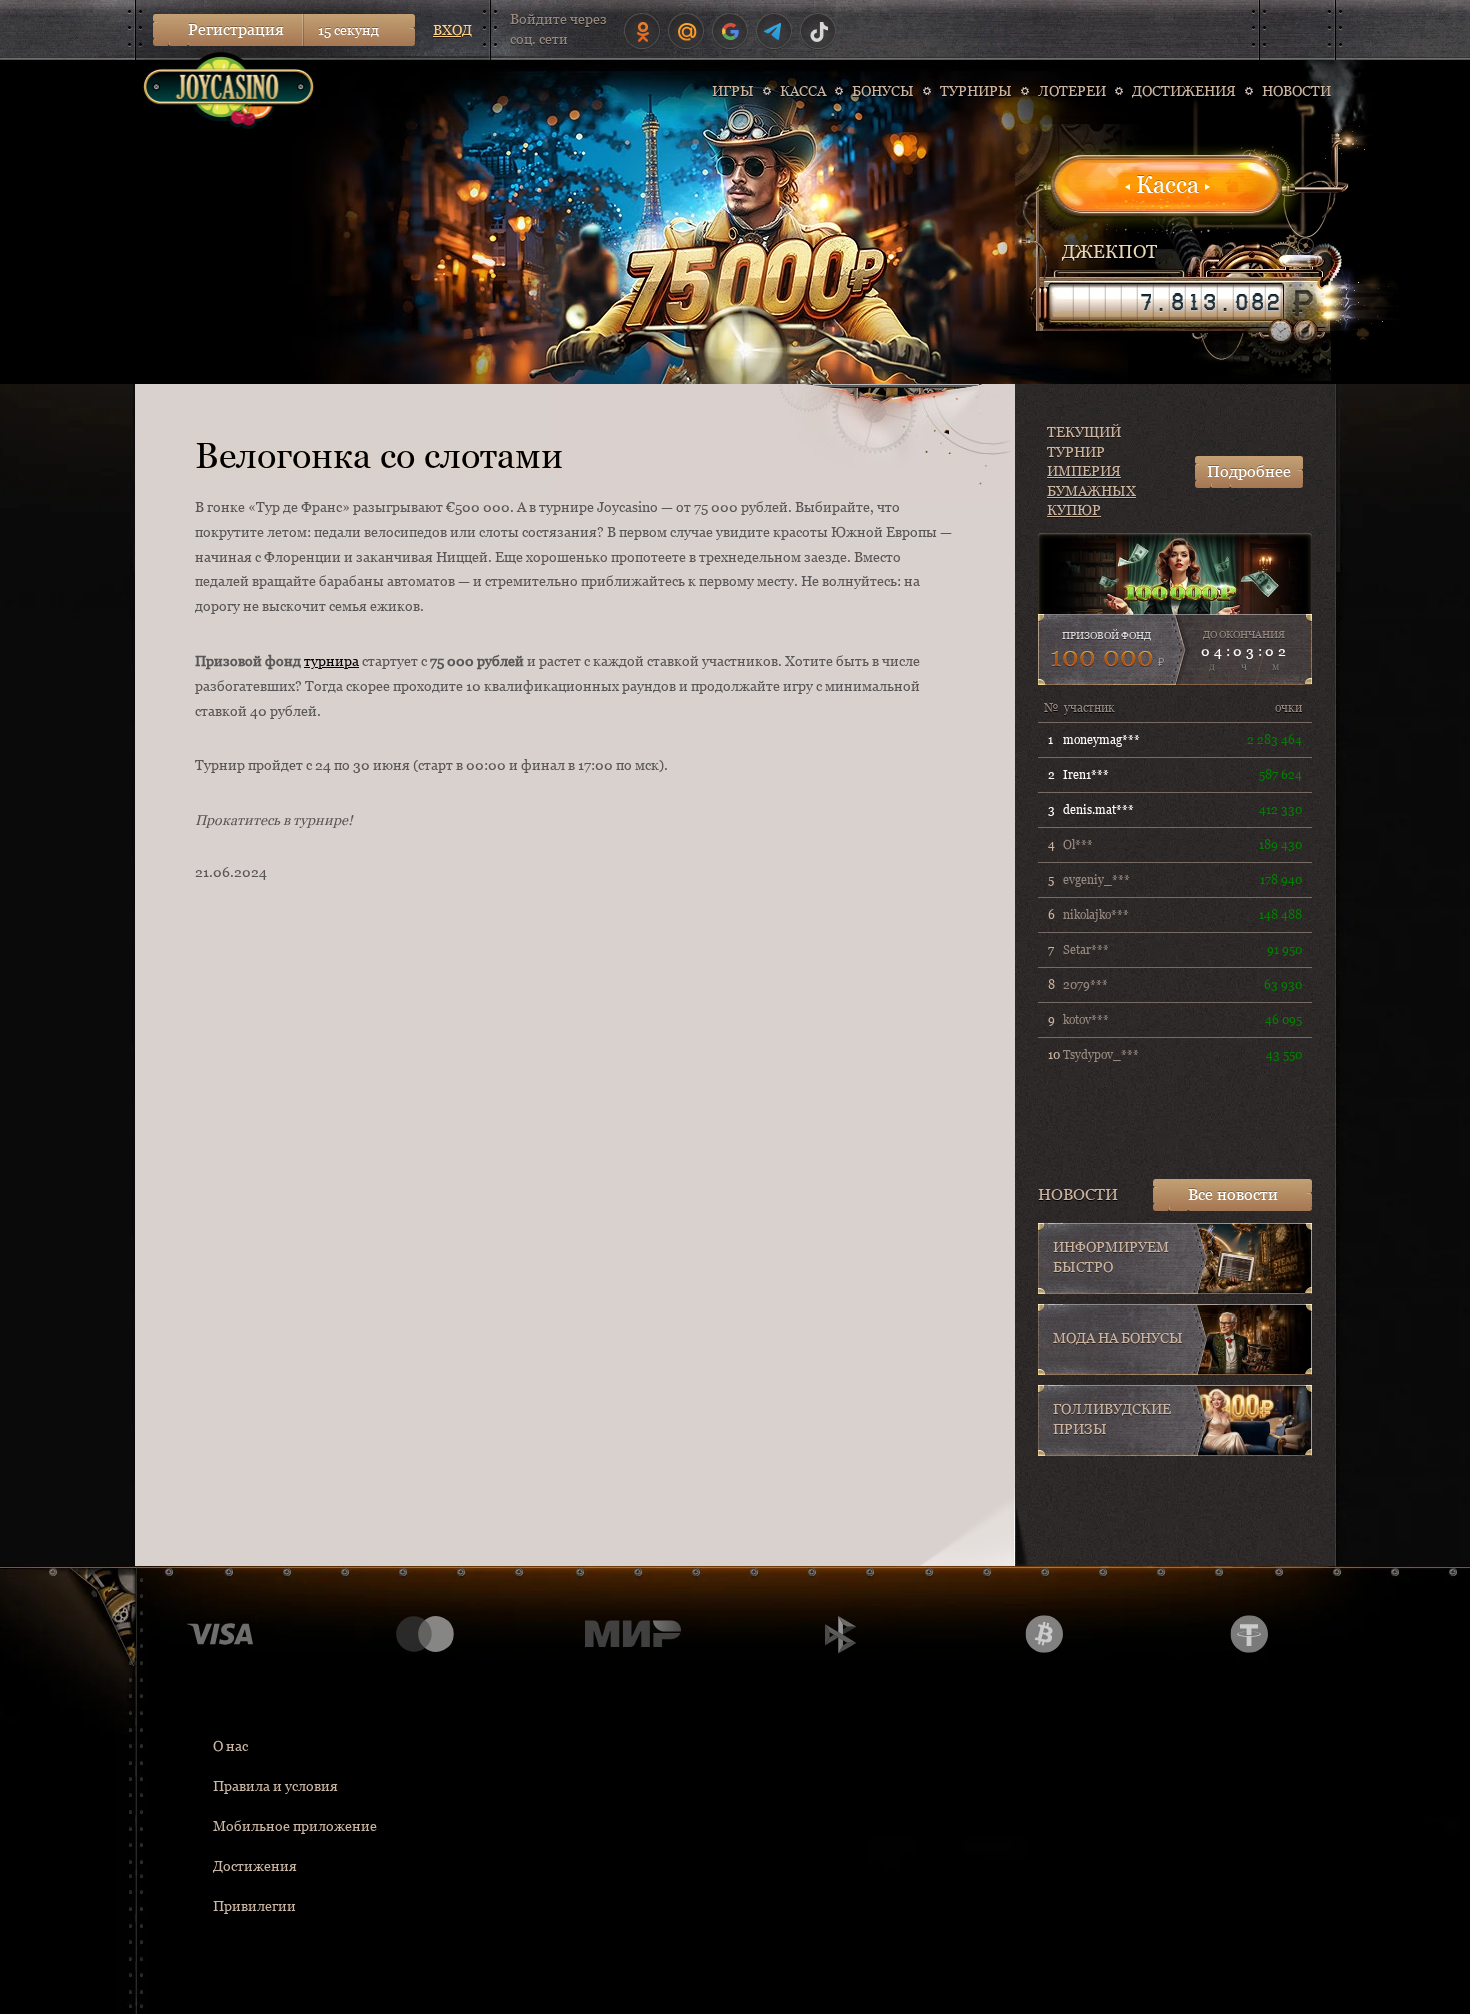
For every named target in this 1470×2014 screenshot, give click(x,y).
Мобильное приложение (295, 1826)
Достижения (255, 1866)
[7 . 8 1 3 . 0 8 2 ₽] (1166, 302)
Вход (452, 30)
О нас (230, 1746)
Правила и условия (275, 1786)
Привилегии (254, 1906)
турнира (331, 661)
